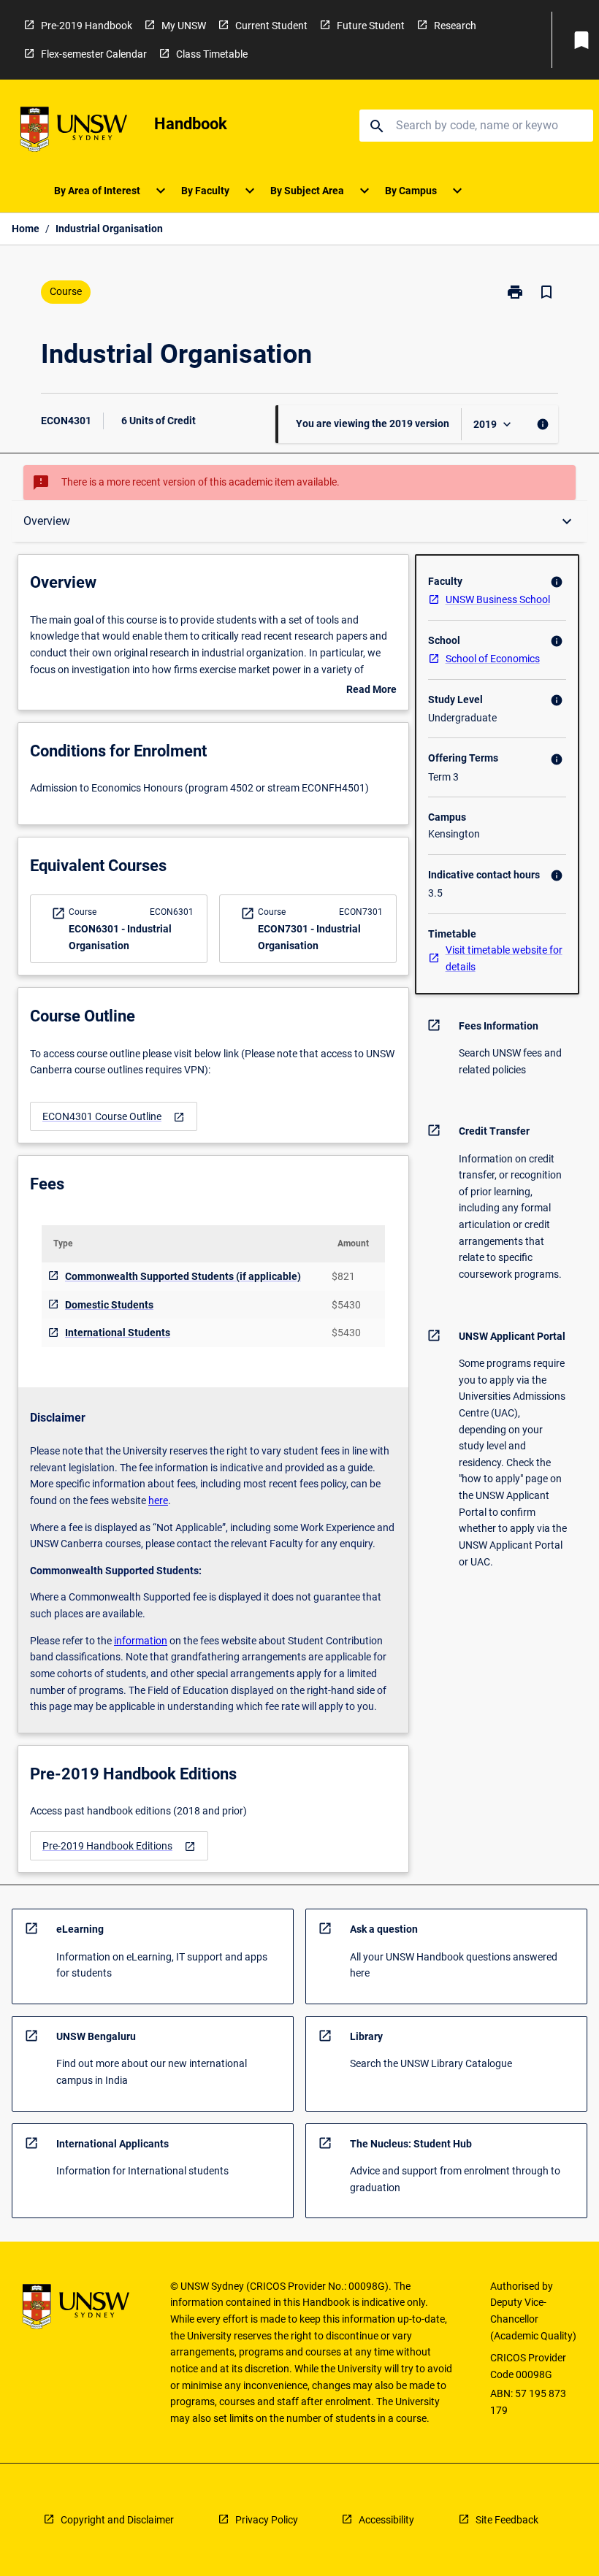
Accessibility (386, 2520)
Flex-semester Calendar (94, 54)
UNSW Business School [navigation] (498, 599)
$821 (343, 1276)
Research (455, 26)
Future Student (371, 26)
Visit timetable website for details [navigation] (504, 958)
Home (26, 229)
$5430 (346, 1305)
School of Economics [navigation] (493, 659)
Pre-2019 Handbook (87, 26)
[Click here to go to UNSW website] (74, 132)
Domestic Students (109, 1305)
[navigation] (114, 1117)
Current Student (271, 26)
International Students (118, 1333)
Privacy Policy (267, 2520)
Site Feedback (507, 2520)
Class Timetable (212, 54)
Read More (371, 691)
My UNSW (184, 26)
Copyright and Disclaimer (117, 2520)
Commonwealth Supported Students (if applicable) (183, 1276)
